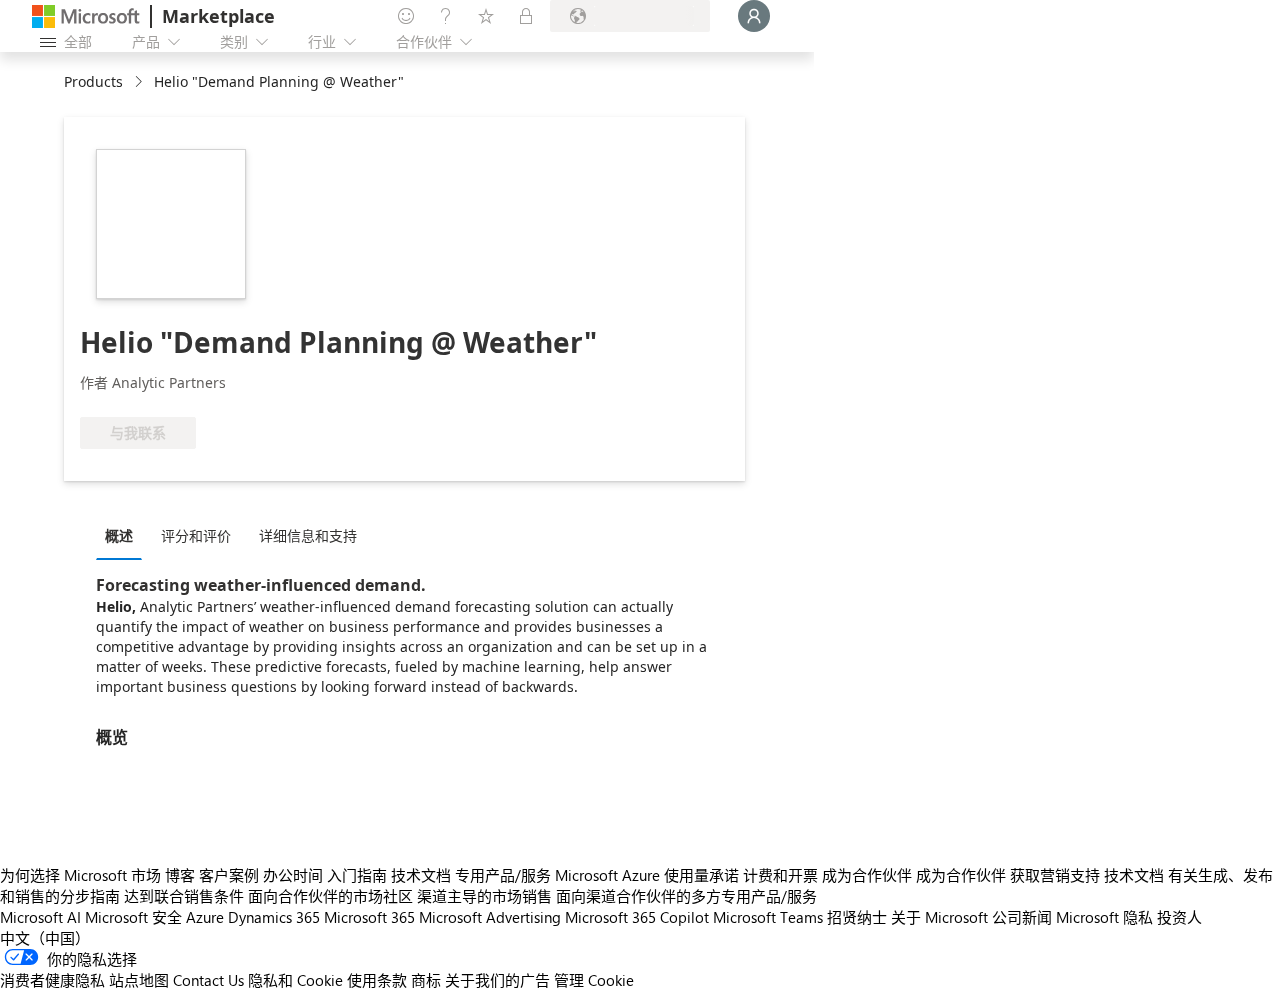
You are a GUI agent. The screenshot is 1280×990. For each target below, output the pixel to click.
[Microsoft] (86, 16)
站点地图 (139, 980)
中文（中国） (45, 938)
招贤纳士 (857, 917)
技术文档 (421, 875)
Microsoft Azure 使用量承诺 (647, 875)
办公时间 (293, 875)
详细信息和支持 (308, 535)
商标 (426, 980)
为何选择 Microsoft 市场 (80, 875)
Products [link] (93, 81)
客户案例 (229, 875)
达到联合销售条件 (184, 896)
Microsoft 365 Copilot (637, 917)
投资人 (1179, 917)
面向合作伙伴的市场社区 (330, 896)
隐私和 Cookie (295, 980)
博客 (180, 875)
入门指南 (357, 875)
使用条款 (377, 980)
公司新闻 (1022, 917)
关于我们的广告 (497, 980)
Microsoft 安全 (133, 917)
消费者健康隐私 (52, 980)
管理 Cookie (594, 980)
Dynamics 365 (274, 917)
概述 (119, 535)
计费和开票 (780, 875)
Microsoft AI (40, 917)
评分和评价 (196, 535)
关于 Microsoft (939, 917)
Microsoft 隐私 (1104, 917)
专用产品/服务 (503, 875)
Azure (205, 917)
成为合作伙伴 (867, 875)
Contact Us (208, 980)
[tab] (124, 535)
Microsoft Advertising (490, 917)
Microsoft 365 (369, 917)
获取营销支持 (1055, 875)
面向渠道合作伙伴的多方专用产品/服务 (686, 896)
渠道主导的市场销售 (484, 896)
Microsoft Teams (768, 917)
